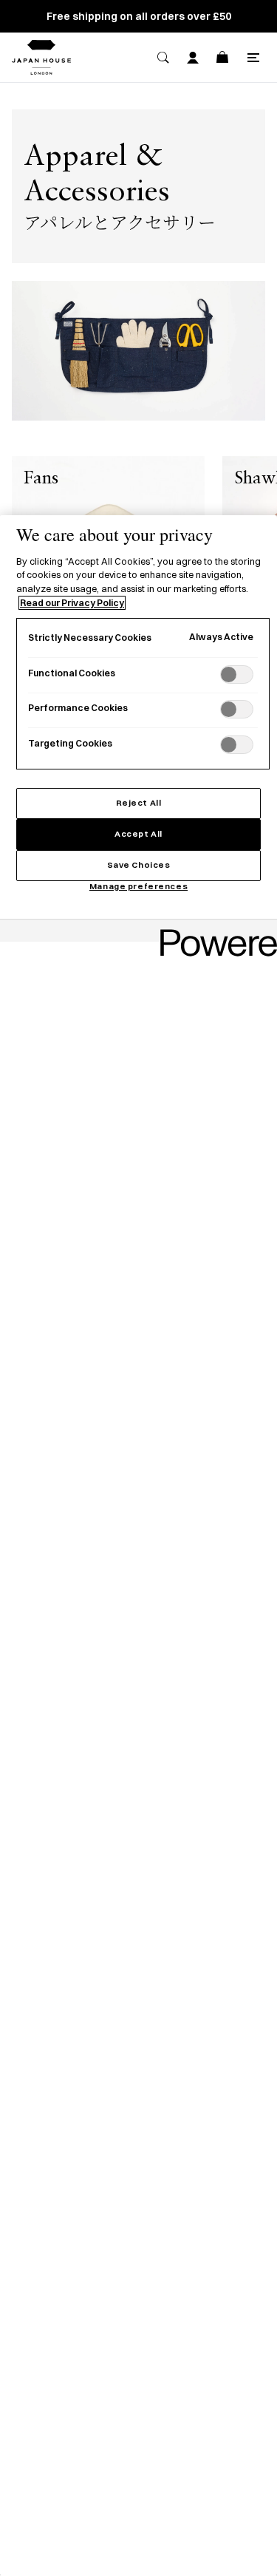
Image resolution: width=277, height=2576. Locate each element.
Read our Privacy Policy (72, 603)
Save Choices (139, 865)
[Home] (41, 57)
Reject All (139, 803)
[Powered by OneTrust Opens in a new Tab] (213, 932)
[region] (138, 1546)
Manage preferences (138, 886)
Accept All (138, 834)
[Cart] (222, 58)
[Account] (193, 58)
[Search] (163, 58)
